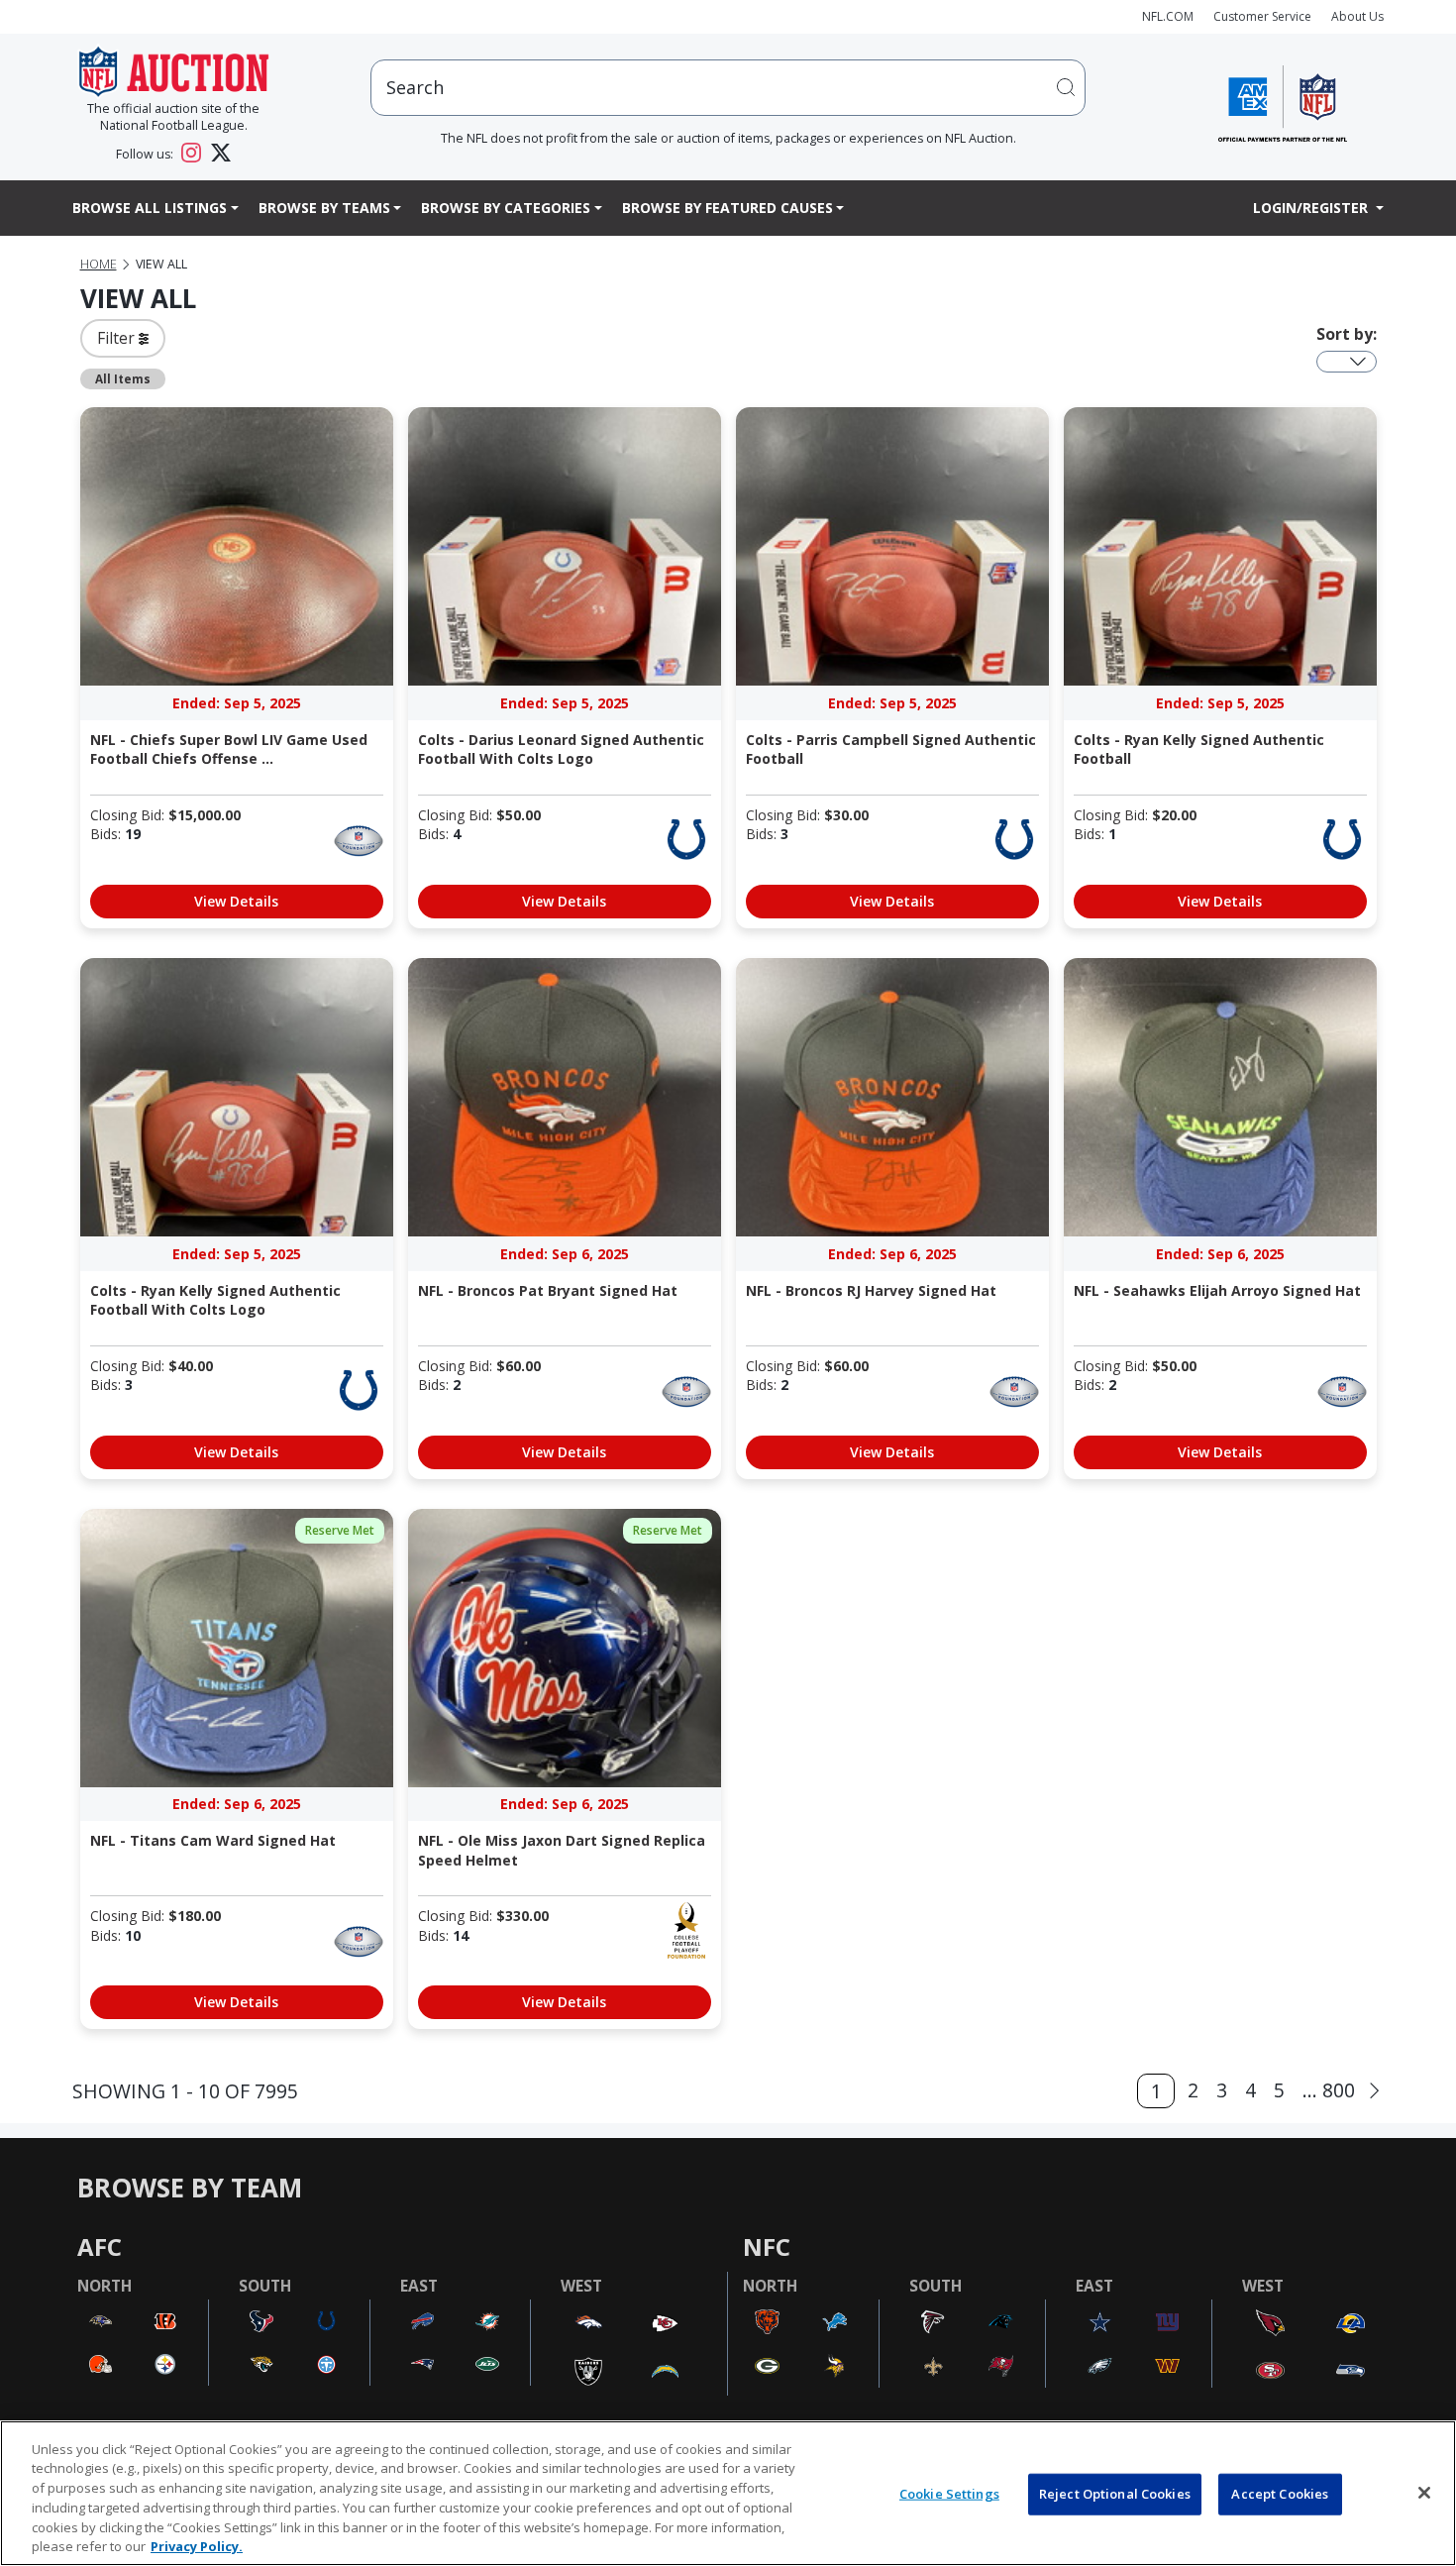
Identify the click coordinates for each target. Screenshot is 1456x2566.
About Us (1357, 16)
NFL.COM (1168, 16)
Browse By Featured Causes (728, 208)
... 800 (1329, 2090)
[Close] (1424, 2493)
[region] (728, 2493)
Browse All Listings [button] (150, 208)
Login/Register (1312, 208)
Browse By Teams (324, 208)
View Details (236, 901)
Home (99, 264)
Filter (118, 338)
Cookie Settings (949, 2494)
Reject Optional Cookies (1115, 2494)
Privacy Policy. (197, 2545)
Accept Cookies (1280, 2494)
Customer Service (1262, 16)
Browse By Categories (506, 208)
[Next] (1374, 2091)
